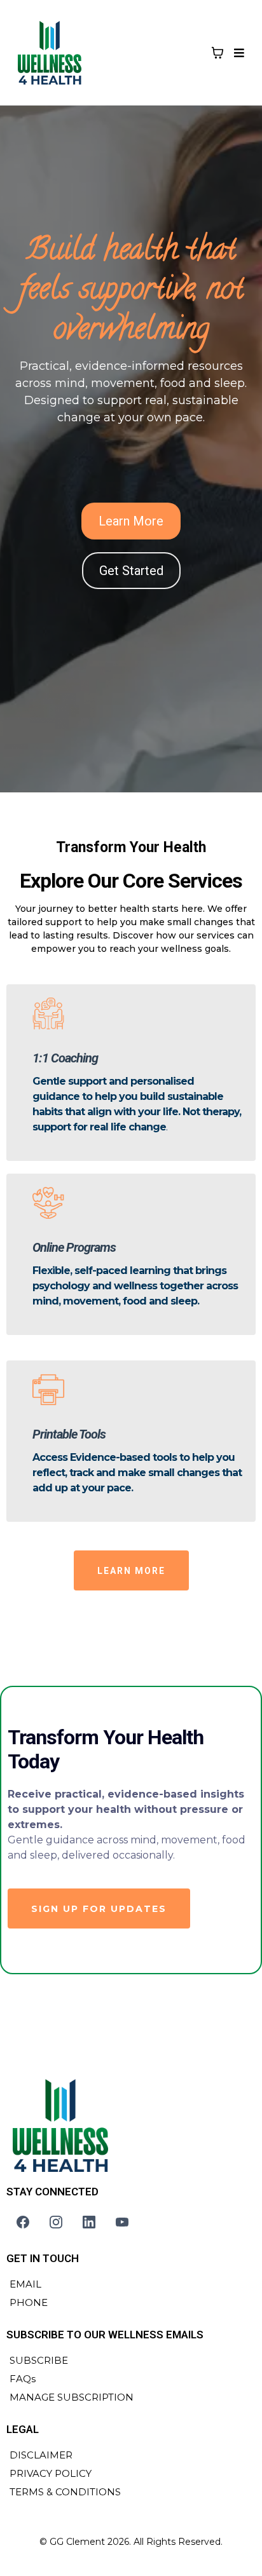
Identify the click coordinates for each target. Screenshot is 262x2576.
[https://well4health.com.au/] (131, 2126)
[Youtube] (122, 2222)
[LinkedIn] (89, 2222)
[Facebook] (23, 2222)
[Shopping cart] (217, 53)
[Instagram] (56, 2222)
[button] (237, 53)
